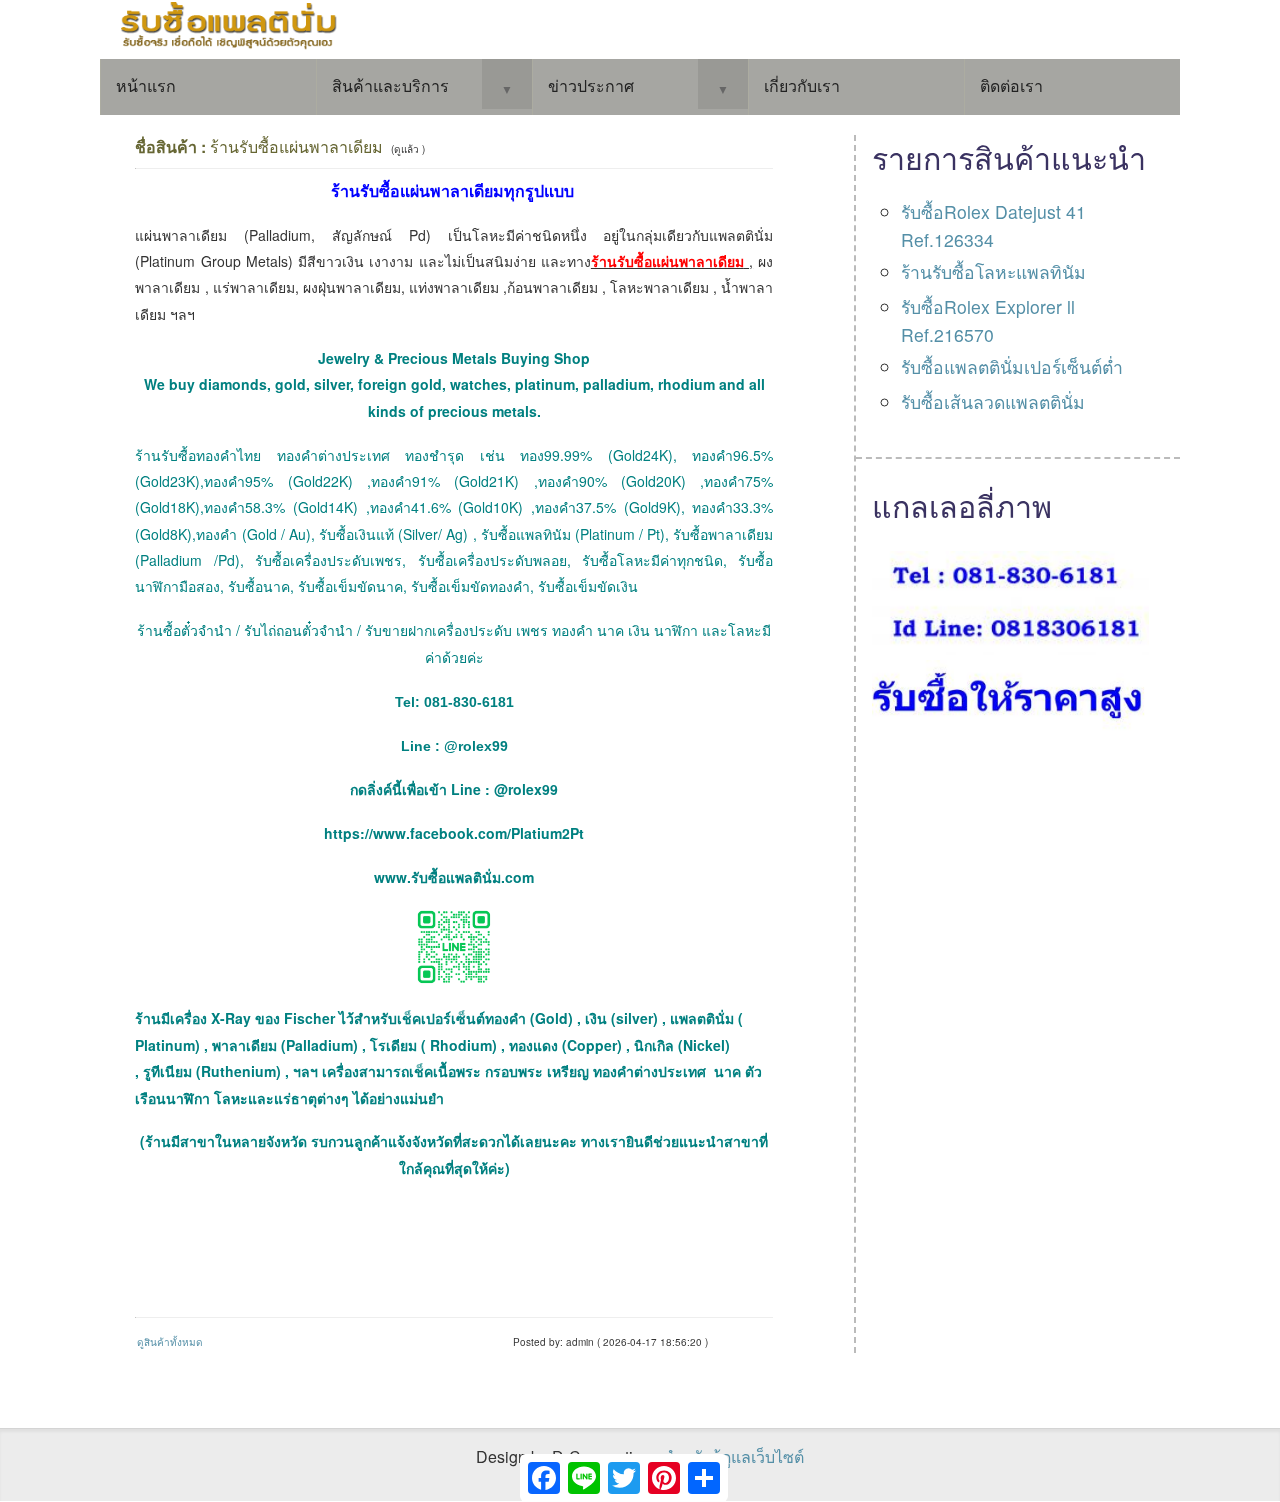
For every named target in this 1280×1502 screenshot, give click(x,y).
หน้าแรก (146, 85)
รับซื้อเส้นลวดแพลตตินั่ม (993, 401)
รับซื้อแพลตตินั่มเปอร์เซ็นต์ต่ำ (1012, 366)
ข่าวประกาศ (591, 85)
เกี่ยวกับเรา (802, 85)
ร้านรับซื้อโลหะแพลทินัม (993, 271)
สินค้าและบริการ (390, 85)
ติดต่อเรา (1011, 85)
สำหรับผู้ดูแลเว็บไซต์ (733, 1456)
